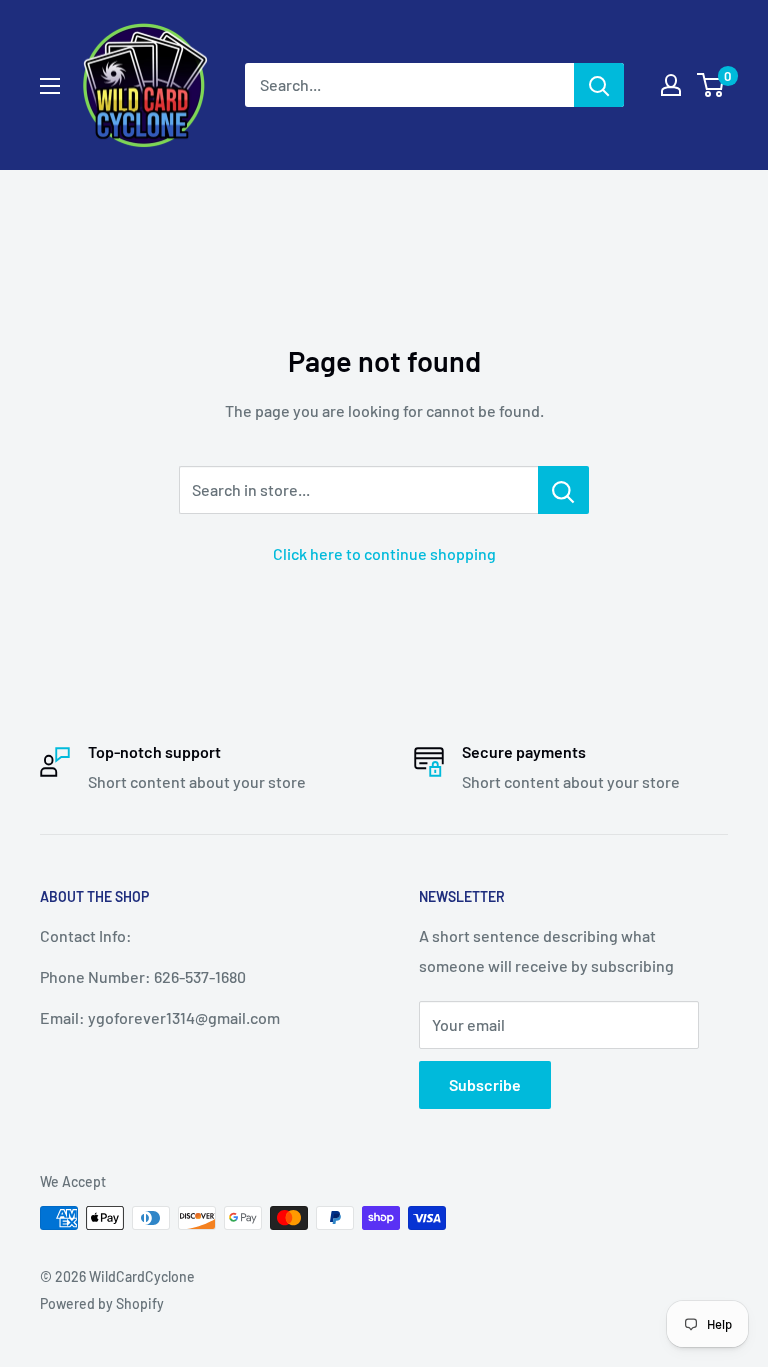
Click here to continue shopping (384, 553)
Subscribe (485, 1084)
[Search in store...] (563, 490)
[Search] (599, 85)
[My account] (671, 85)
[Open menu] (50, 86)
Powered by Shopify (102, 1303)
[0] (711, 85)
